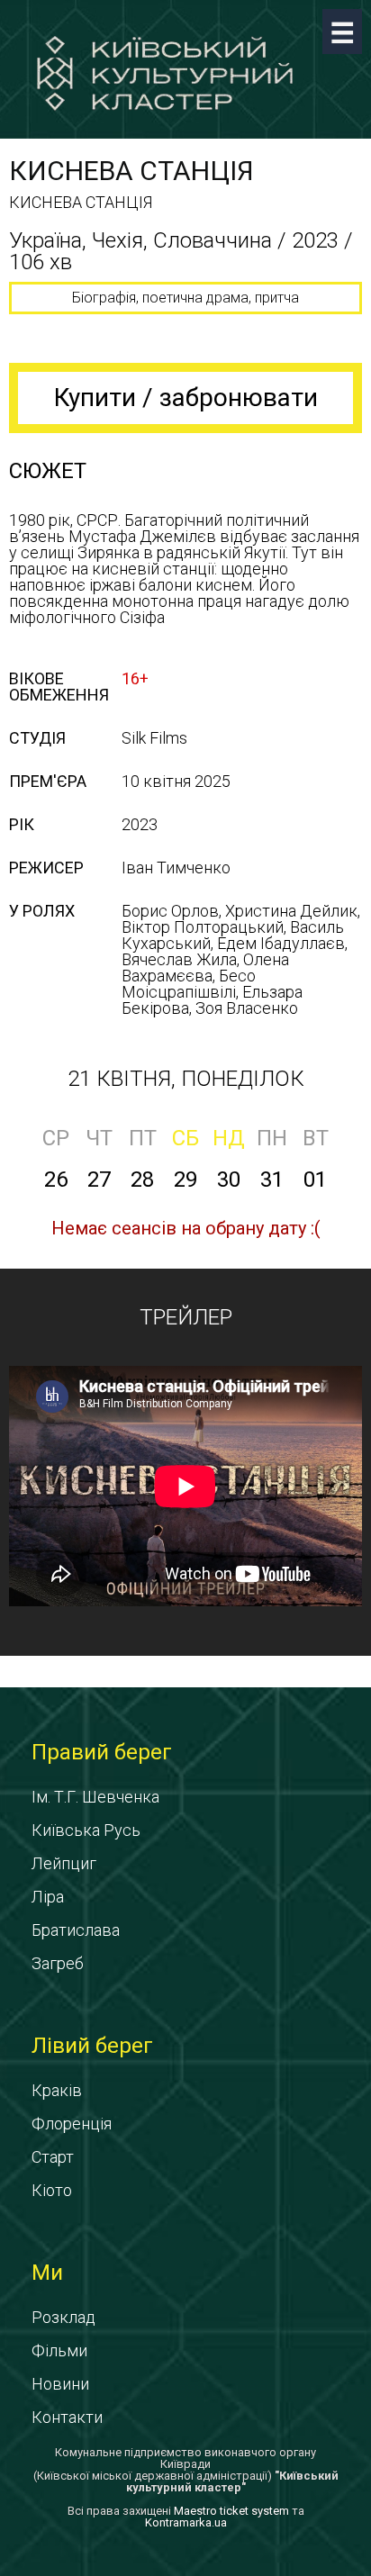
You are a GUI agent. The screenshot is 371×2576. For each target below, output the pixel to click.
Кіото (52, 2190)
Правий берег (102, 1752)
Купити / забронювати (186, 398)
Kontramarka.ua (186, 2522)
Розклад (63, 2317)
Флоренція (72, 2124)
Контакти (67, 2417)
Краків (57, 2090)
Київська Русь (86, 1830)
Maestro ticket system (231, 2511)
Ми (47, 2273)
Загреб (58, 1963)
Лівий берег (92, 2046)
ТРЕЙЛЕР (186, 1317)
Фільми (59, 2350)
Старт (53, 2157)
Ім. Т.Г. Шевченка (95, 1797)
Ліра (48, 1897)
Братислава (76, 1930)
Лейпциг (64, 1863)
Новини (60, 2384)
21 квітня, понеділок (186, 1079)
